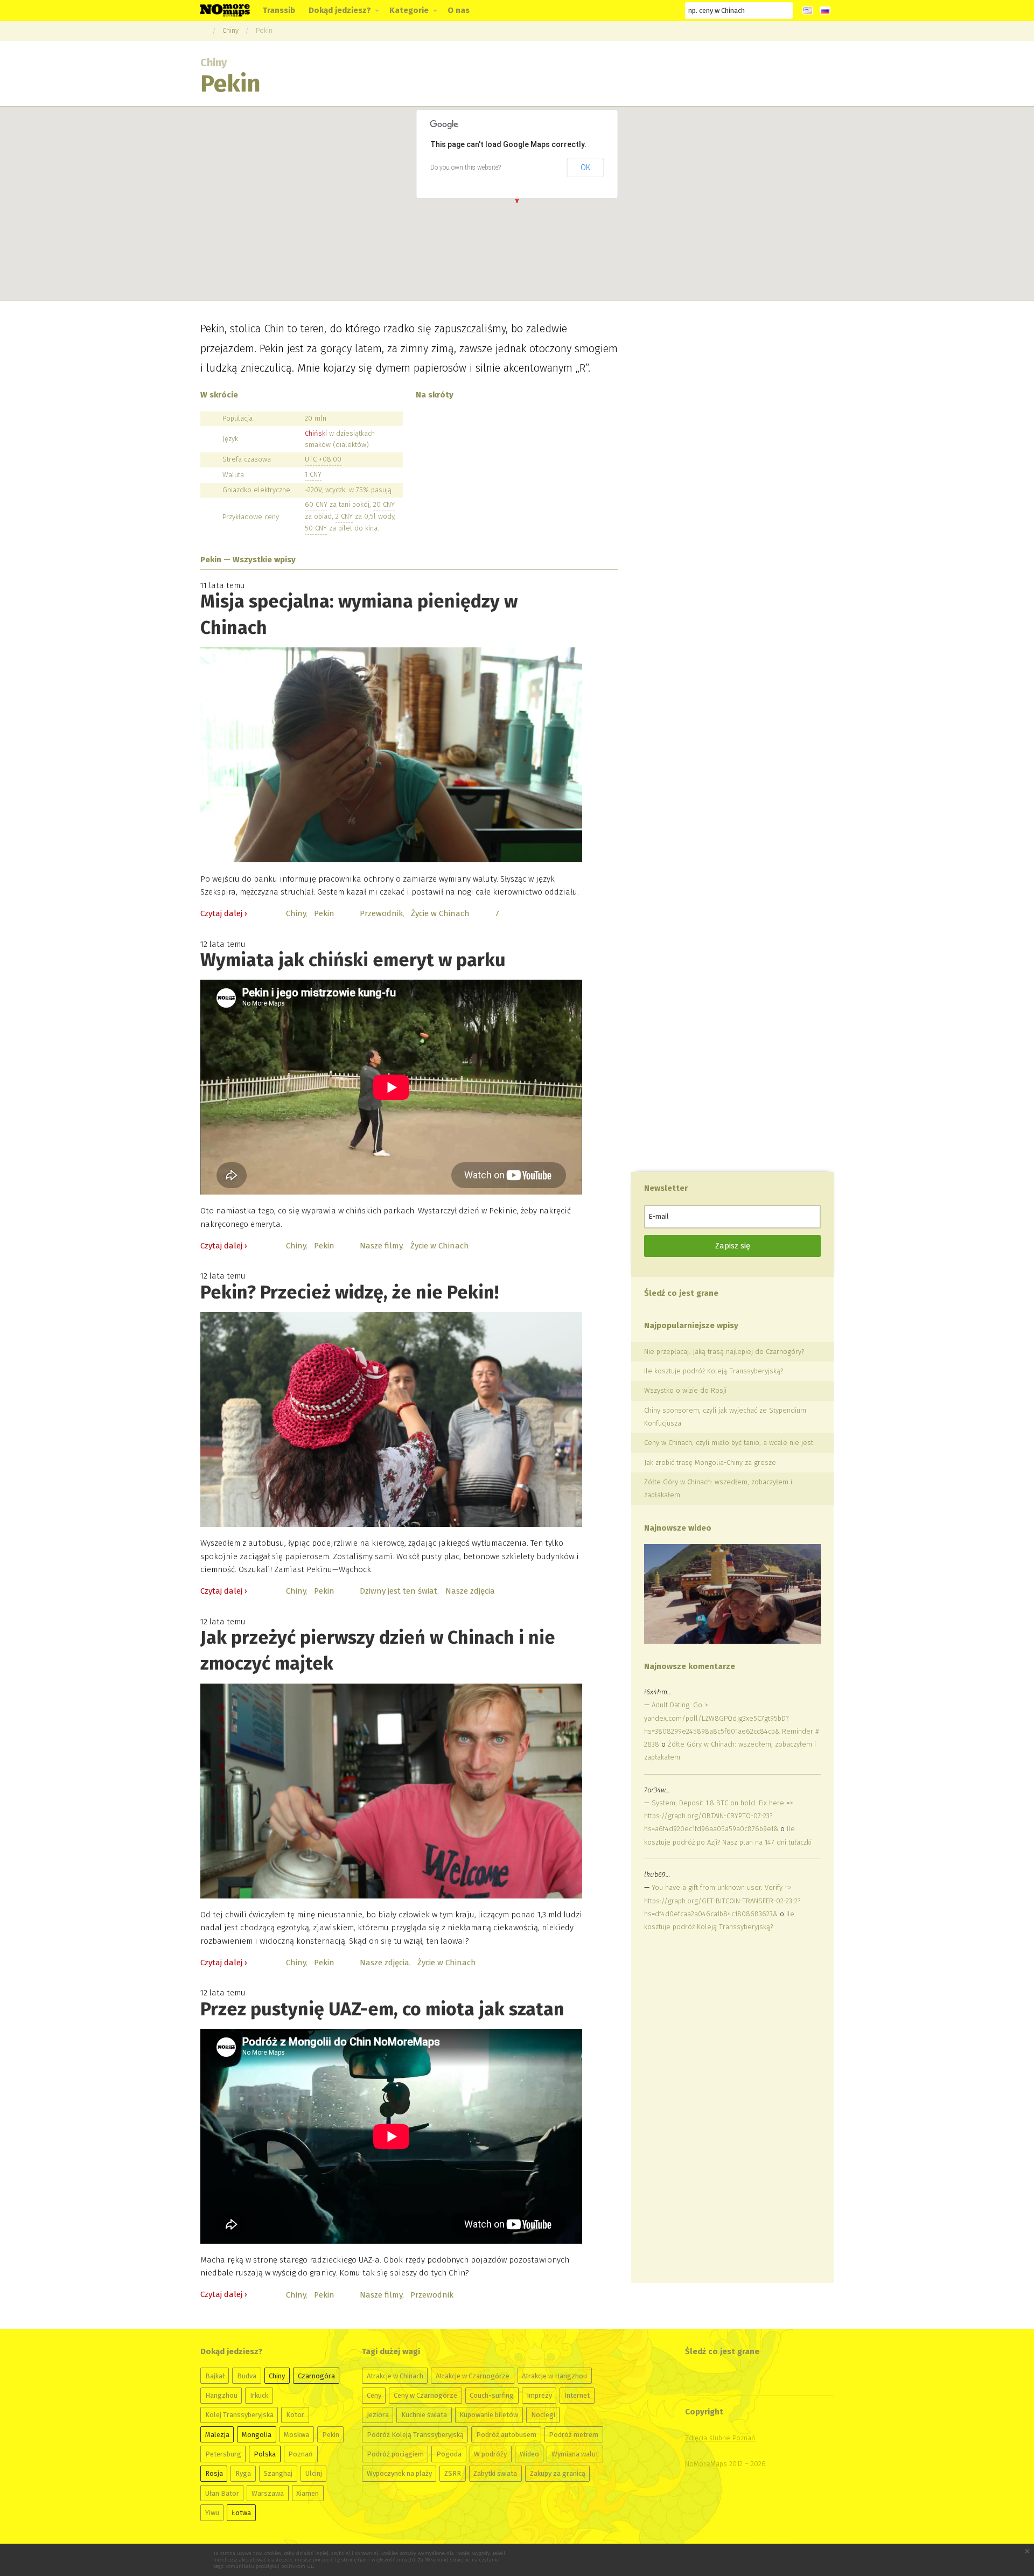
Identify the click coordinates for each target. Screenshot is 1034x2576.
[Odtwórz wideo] (732, 1594)
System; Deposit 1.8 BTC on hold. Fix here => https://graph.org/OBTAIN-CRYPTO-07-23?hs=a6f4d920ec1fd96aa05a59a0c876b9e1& (718, 1816)
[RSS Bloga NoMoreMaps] (668, 11)
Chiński (316, 433)
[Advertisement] (725, 2109)
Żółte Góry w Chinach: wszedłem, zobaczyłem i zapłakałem (718, 1488)
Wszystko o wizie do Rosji (685, 1390)
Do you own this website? (466, 167)
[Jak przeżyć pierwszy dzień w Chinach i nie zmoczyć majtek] (391, 1791)
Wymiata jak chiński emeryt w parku (353, 960)
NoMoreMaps (706, 2464)
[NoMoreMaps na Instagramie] (649, 11)
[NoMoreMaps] (203, 30)
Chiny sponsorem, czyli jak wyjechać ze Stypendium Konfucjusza (725, 1417)
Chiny (230, 30)
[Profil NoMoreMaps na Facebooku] (590, 11)
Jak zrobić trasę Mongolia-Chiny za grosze (710, 1462)
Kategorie (409, 10)
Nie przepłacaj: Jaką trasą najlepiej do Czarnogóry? (724, 1352)
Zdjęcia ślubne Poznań (720, 2438)
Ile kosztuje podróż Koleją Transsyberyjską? (714, 1371)
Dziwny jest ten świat (399, 1591)
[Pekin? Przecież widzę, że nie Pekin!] (391, 1419)
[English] (808, 11)
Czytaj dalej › (224, 913)
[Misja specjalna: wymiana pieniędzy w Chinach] (391, 755)
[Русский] (825, 11)
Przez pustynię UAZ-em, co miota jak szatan (382, 2009)
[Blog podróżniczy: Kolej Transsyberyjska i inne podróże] (225, 10)
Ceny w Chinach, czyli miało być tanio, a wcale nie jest (729, 1443)
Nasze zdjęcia (470, 1591)
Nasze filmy (381, 1246)
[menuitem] (279, 11)
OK (586, 167)
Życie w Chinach (440, 913)
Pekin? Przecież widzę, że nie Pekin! (350, 1292)
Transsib (279, 10)
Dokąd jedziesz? (340, 10)
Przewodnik (381, 913)
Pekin (264, 30)
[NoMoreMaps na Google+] (610, 11)
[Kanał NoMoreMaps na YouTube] (630, 11)
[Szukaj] (785, 10)
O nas (459, 10)
